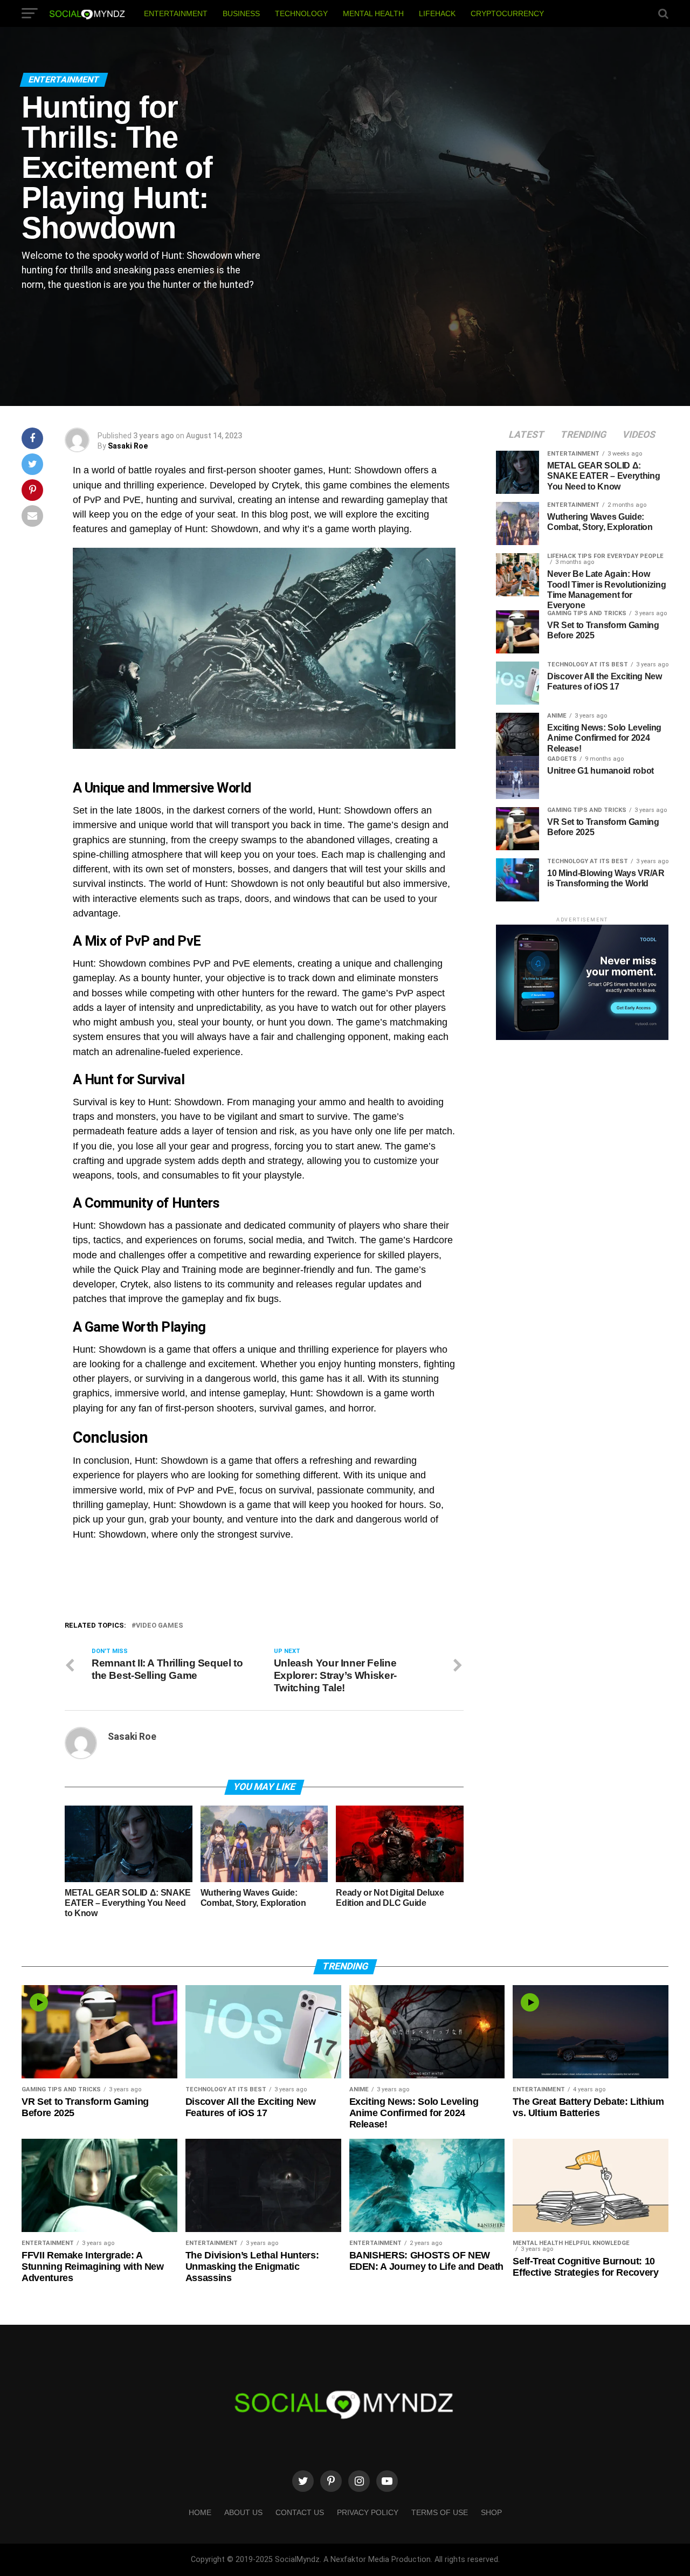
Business (241, 13)
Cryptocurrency (507, 13)
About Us (243, 2512)
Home (200, 2512)
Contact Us (300, 2512)
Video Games (160, 1626)
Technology (301, 13)
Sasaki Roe (128, 446)
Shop (491, 2512)
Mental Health (373, 13)
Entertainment (176, 13)
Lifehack (437, 13)
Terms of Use (440, 2512)
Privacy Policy (368, 2512)
